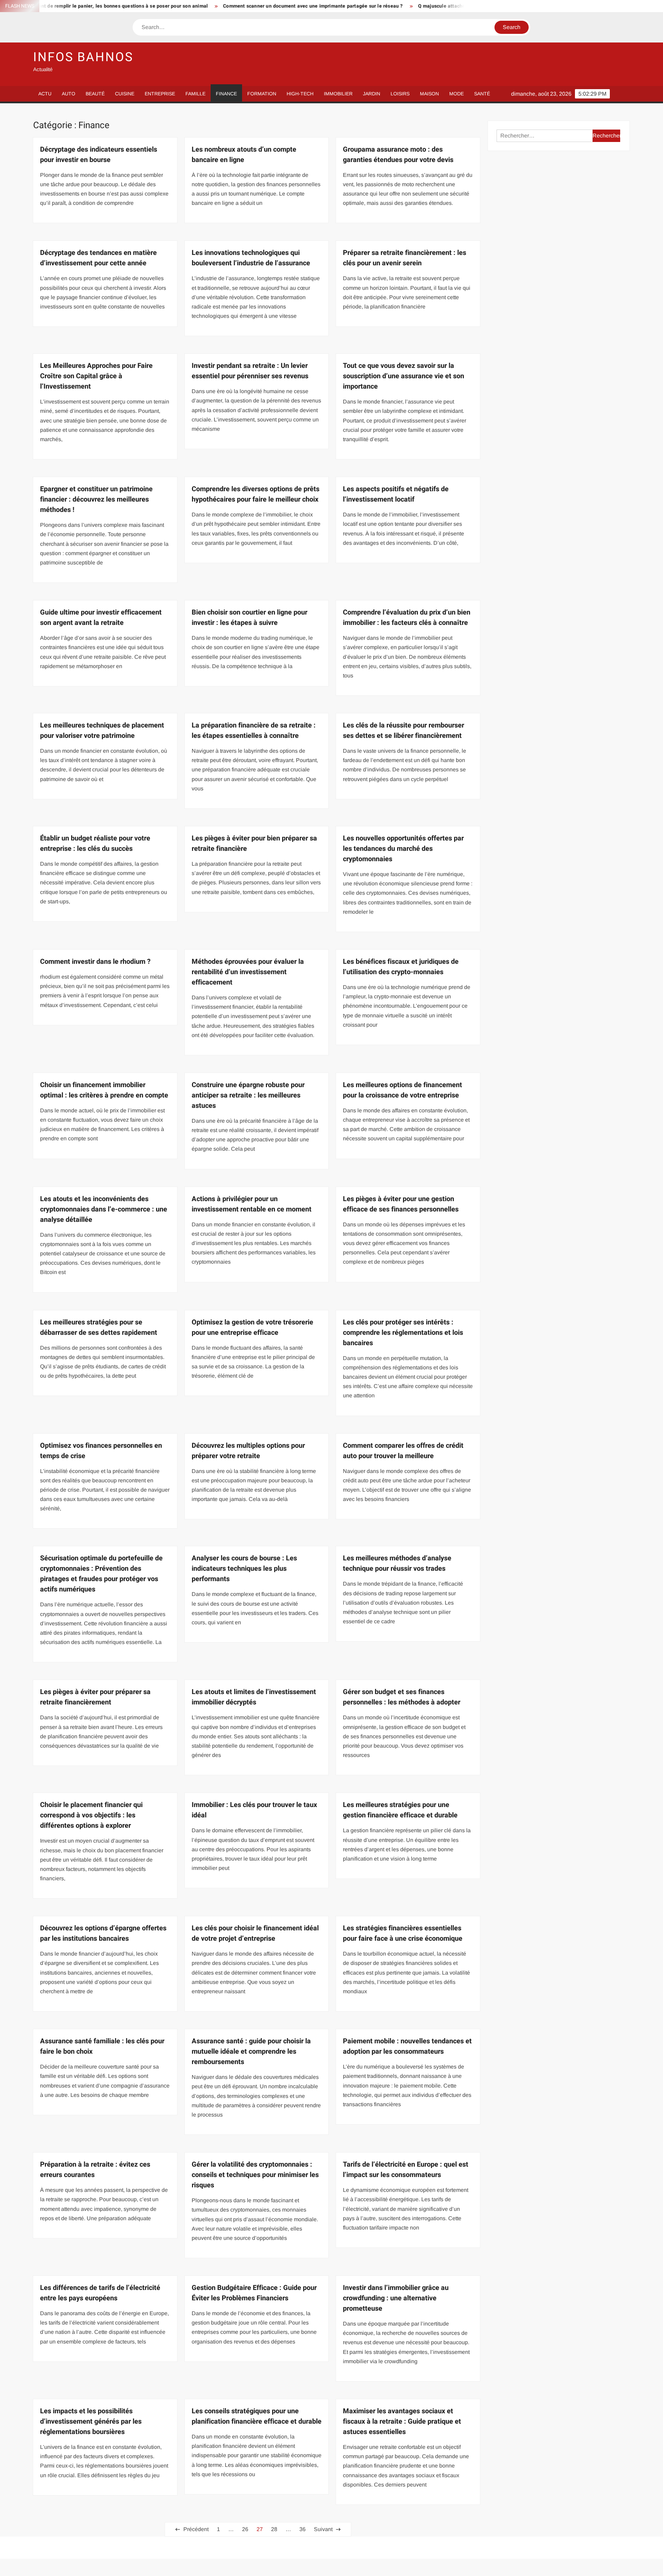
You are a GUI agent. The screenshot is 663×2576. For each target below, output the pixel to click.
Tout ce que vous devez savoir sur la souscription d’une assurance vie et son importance (403, 376)
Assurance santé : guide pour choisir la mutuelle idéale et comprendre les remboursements (251, 2051)
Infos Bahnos (83, 57)
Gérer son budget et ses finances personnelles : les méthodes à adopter (402, 1697)
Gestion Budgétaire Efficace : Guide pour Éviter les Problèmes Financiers (254, 2293)
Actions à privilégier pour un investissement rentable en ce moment (252, 1204)
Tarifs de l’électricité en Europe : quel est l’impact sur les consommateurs (406, 2170)
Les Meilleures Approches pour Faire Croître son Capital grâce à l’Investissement (96, 376)
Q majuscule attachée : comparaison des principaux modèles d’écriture (423, 6)
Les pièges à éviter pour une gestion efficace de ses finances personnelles (401, 1204)
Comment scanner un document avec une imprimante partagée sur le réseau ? (237, 6)
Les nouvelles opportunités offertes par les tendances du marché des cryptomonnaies (403, 849)
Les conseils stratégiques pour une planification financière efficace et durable (257, 2416)
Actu (45, 94)
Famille (195, 94)
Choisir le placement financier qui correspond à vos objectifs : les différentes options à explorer (91, 1815)
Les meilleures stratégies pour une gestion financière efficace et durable (400, 1810)
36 (302, 2529)
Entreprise (160, 94)
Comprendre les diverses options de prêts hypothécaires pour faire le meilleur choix (256, 494)
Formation (262, 94)
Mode (457, 94)
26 (245, 2529)
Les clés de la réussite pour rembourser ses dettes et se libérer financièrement (403, 730)
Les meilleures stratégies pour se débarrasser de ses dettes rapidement (99, 1327)
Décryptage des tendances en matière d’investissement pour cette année (98, 258)
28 (274, 2529)
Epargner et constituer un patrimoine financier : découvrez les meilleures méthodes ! (96, 499)
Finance (226, 94)
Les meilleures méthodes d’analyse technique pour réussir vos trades (397, 1563)
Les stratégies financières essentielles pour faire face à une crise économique (403, 1933)
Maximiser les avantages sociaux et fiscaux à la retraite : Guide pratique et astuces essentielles (402, 2421)
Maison (429, 94)
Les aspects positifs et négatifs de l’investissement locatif (396, 494)
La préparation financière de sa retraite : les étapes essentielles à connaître (254, 730)
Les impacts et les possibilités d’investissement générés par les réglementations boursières (91, 2421)
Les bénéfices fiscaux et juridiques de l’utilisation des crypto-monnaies (401, 967)
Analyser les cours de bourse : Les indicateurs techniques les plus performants (244, 1569)
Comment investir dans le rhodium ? (95, 962)
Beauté (95, 94)
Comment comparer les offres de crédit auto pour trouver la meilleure (403, 1451)
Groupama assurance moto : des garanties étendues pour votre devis (398, 155)
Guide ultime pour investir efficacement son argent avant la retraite (101, 617)
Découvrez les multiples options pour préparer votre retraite (248, 1451)
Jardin (372, 94)
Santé (482, 94)
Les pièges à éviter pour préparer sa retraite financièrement (95, 1697)
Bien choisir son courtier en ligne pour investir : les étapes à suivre (249, 617)
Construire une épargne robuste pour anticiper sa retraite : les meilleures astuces (248, 1095)
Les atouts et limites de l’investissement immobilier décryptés (254, 1697)
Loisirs (400, 94)
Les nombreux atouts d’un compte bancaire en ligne (244, 155)
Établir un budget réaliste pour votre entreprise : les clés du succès (95, 843)
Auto (69, 94)
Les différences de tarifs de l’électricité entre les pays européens (100, 2293)
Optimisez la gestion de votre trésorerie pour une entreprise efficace (252, 1327)
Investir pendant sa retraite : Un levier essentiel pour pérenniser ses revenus (250, 371)
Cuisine (125, 94)
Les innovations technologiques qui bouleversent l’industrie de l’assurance (251, 258)
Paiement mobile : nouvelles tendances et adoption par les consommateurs (407, 2046)
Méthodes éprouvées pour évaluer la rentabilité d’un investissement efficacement (248, 972)
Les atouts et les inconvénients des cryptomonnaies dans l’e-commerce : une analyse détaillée (104, 1209)
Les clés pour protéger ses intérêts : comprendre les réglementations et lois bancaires (403, 1333)
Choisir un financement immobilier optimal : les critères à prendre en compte (104, 1090)
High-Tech (300, 94)
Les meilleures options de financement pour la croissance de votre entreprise (402, 1090)
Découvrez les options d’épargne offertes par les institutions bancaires (103, 1933)
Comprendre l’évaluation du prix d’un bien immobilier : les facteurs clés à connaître (407, 617)
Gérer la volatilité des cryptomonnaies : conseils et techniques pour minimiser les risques (255, 2175)
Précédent (196, 2529)
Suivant (323, 2529)
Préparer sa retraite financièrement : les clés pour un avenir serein (405, 258)
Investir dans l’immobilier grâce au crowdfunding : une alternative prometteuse (396, 2298)
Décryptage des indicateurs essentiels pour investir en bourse (99, 155)
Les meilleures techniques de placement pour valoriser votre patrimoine (102, 730)
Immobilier (338, 94)
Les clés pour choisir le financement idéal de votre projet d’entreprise (255, 1933)
